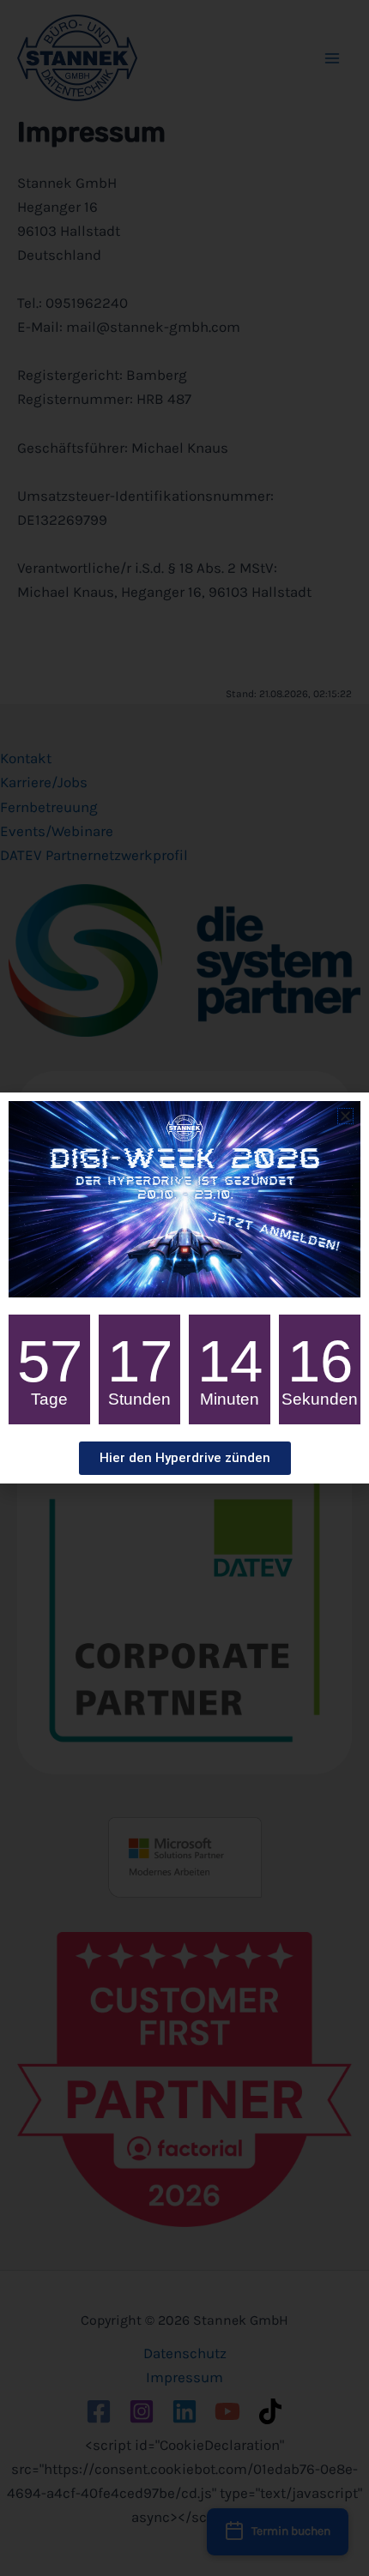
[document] (184, 1288)
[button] (345, 1116)
